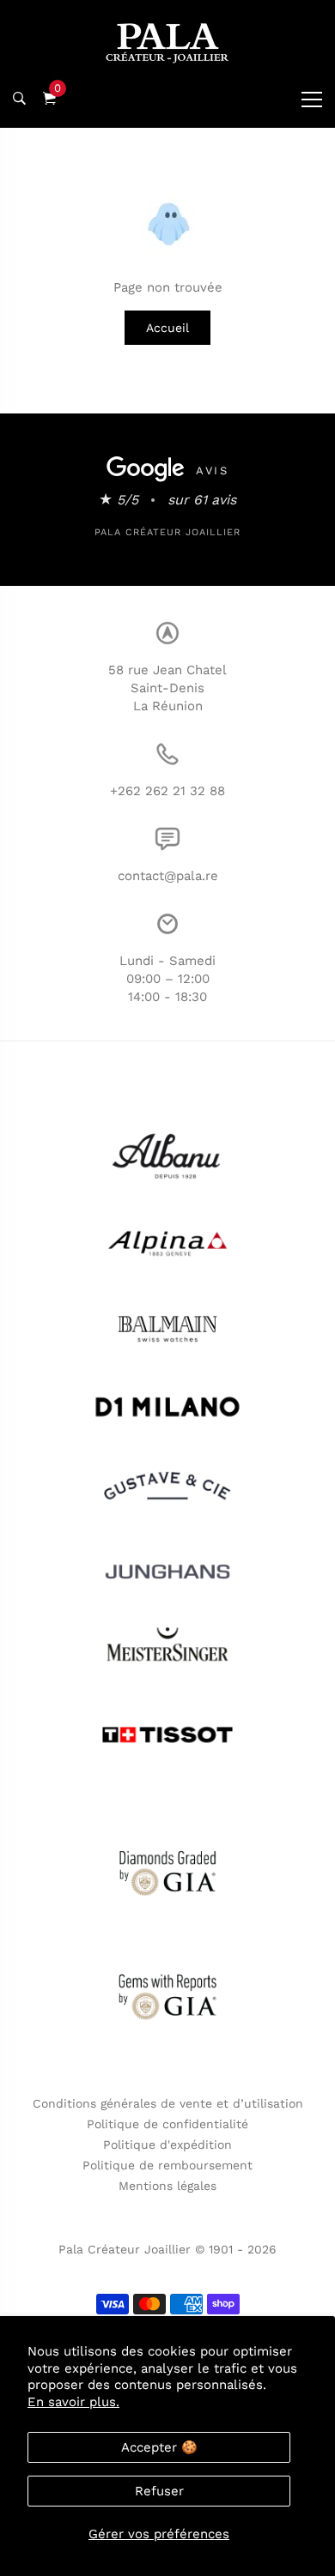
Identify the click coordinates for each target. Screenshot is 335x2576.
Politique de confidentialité (167, 2124)
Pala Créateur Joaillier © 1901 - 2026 (167, 2249)
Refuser (159, 2491)
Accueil (167, 328)
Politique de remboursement (167, 2165)
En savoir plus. (73, 2402)
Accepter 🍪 (159, 2447)
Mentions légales (167, 2186)
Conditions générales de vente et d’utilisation (168, 2103)
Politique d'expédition (167, 2145)
